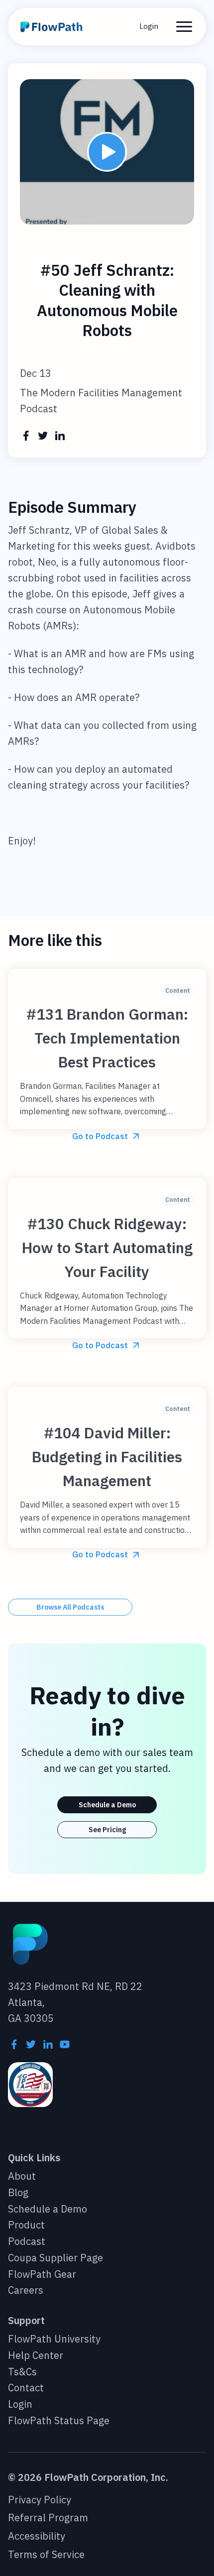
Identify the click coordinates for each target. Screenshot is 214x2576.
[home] (53, 27)
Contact (26, 2388)
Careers (26, 2290)
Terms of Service (46, 2555)
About (22, 2176)
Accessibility (37, 2536)
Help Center (36, 2356)
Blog (18, 2193)
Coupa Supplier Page (55, 2258)
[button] (184, 27)
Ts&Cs (22, 2372)
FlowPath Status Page (59, 2421)
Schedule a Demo (107, 1805)
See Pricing (107, 1830)
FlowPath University (54, 2339)
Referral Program (48, 2518)
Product (26, 2225)
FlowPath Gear (42, 2275)
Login (149, 26)
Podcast (27, 2242)
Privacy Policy (40, 2500)
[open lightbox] (107, 152)
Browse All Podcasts (70, 1607)
